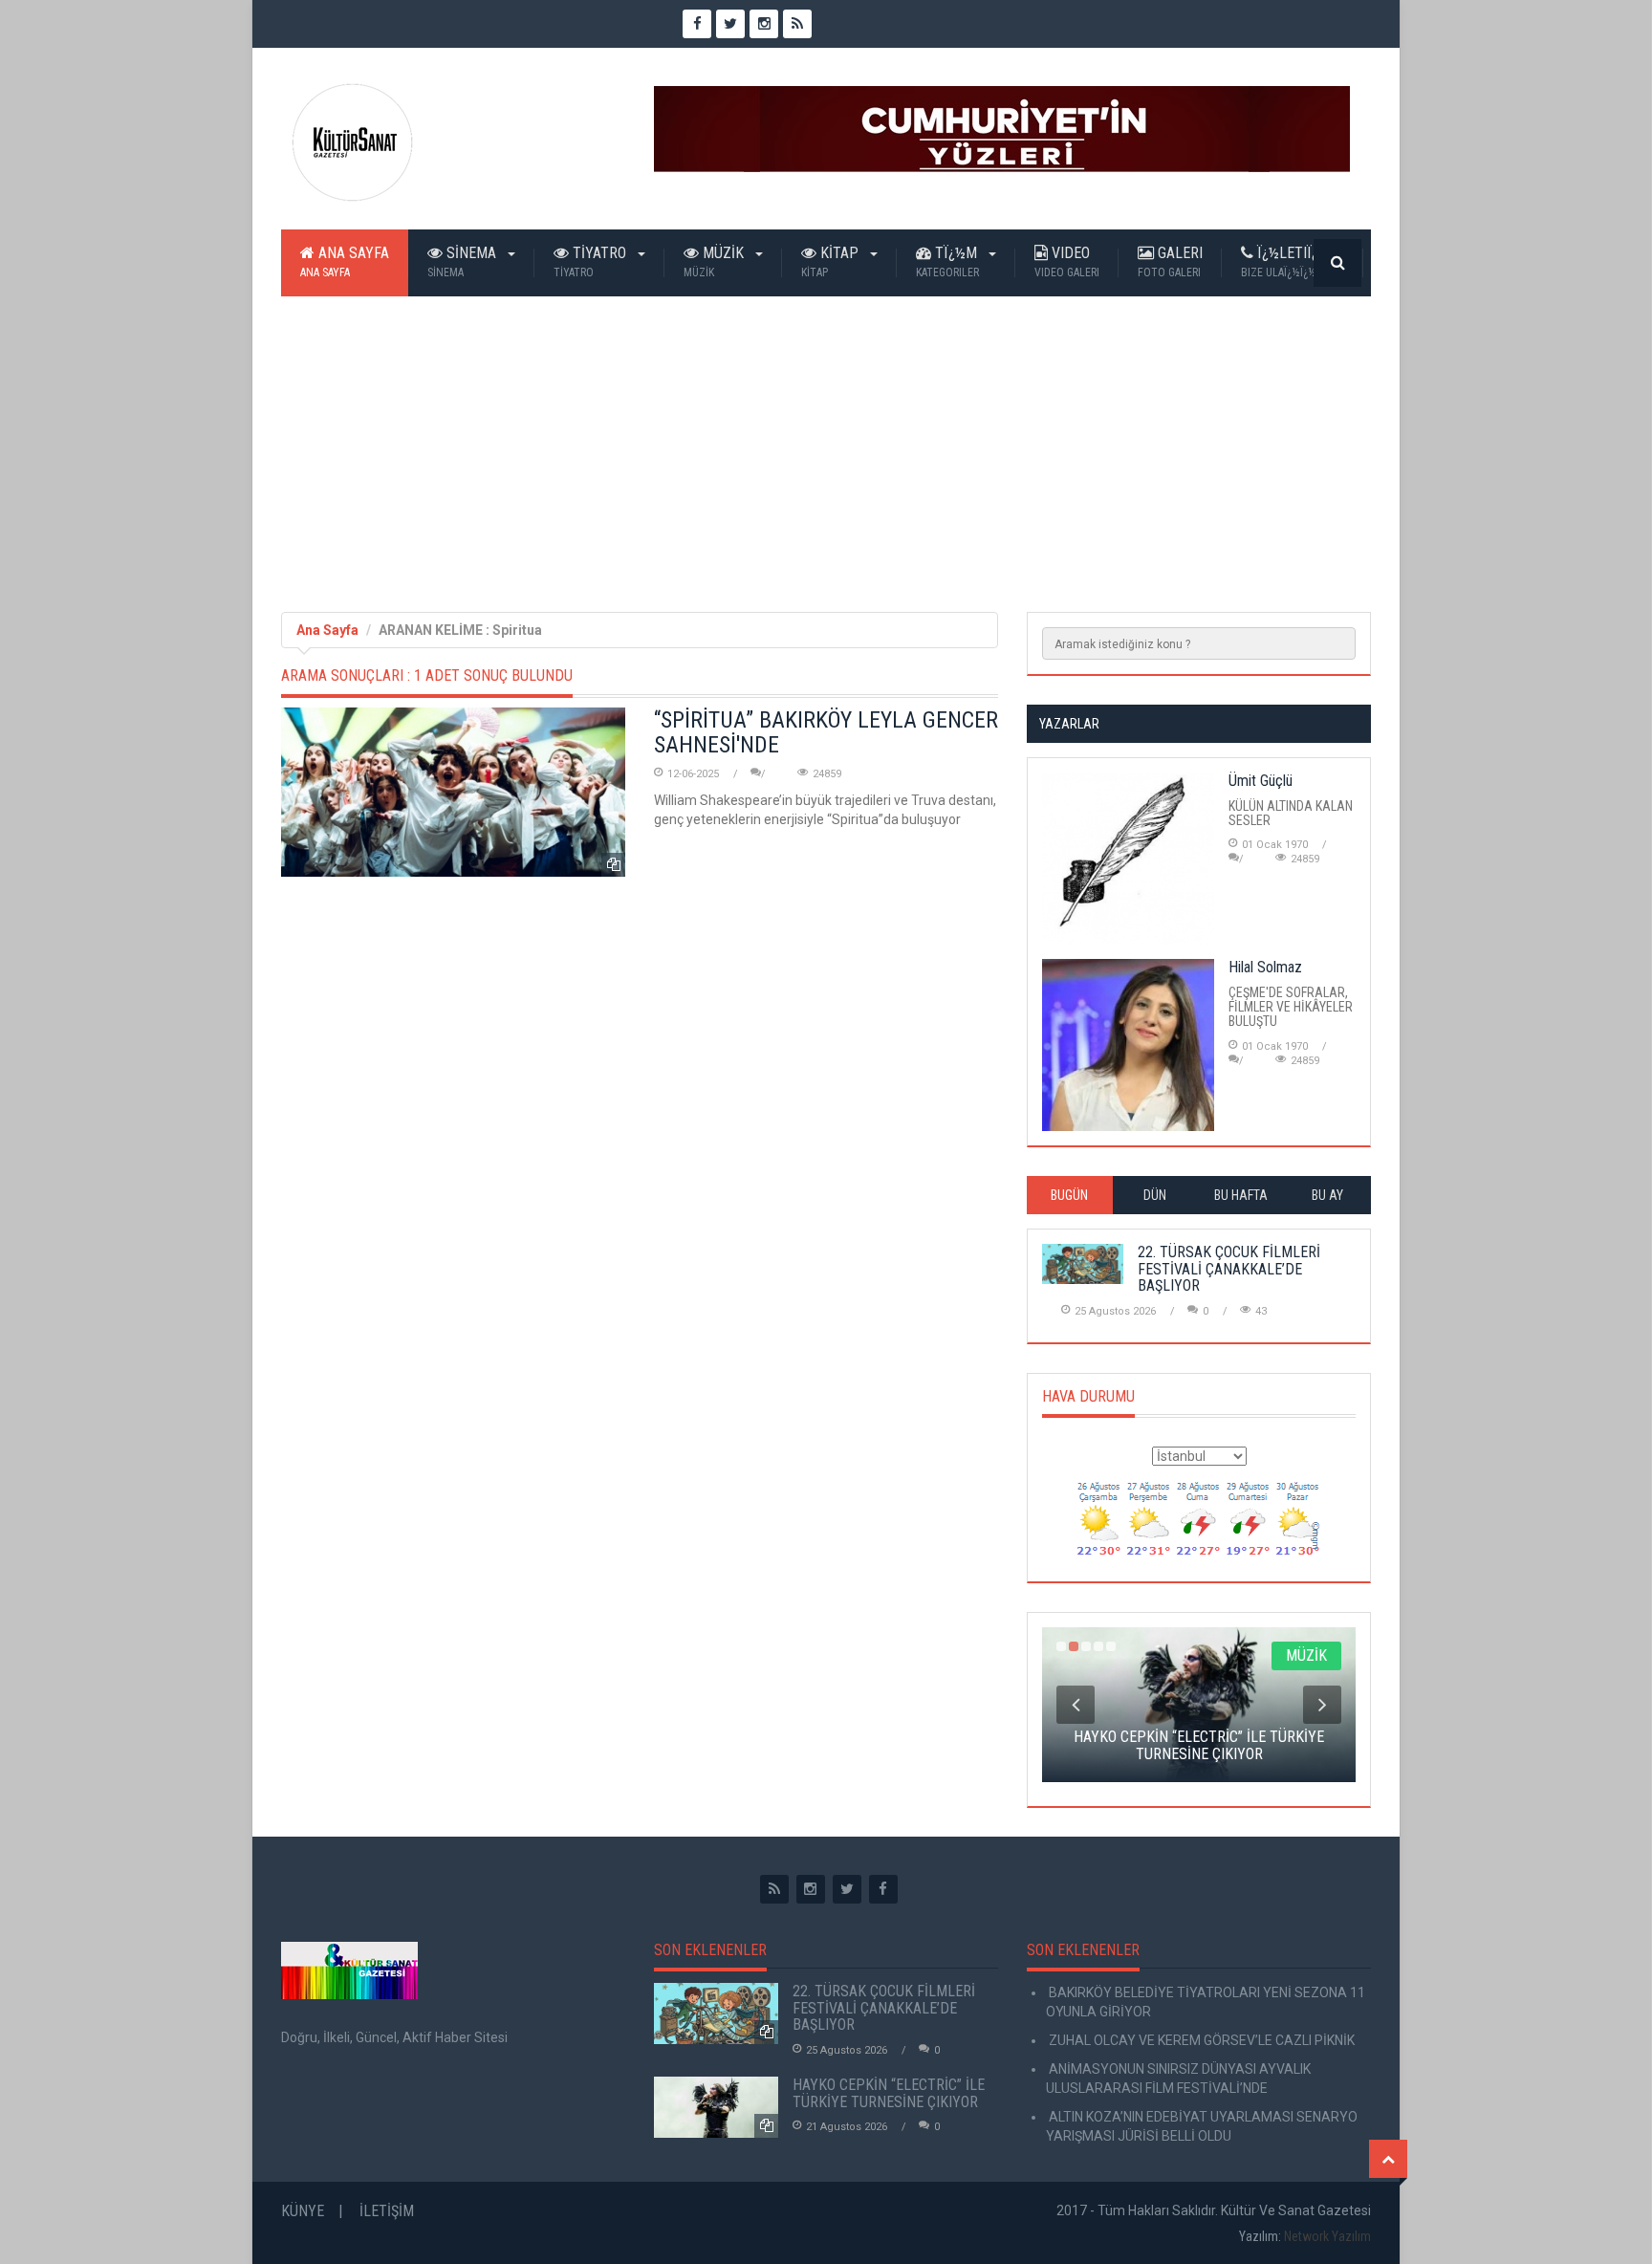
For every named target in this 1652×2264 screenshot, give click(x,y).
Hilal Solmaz (1265, 967)
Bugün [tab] (1069, 1195)
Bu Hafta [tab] (1241, 1195)
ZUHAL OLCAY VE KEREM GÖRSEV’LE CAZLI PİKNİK (1200, 2040)
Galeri (1170, 261)
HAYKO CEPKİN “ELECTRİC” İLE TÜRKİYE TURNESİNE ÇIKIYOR (889, 2093)
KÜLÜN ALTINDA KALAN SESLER (1291, 813)
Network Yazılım (1327, 2236)
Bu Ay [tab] (1327, 1195)
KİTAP (832, 261)
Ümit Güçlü (1261, 781)
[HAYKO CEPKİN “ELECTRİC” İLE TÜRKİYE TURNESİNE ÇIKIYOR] (716, 2107)
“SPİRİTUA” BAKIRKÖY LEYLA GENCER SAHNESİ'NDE (826, 732)
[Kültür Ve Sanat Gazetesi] (353, 142)
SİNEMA (464, 261)
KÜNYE (303, 2211)
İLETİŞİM (387, 2211)
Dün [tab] (1155, 1195)
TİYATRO (592, 261)
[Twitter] (847, 1889)
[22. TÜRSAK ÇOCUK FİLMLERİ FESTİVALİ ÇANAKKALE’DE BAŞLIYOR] (716, 2014)
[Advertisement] (826, 440)
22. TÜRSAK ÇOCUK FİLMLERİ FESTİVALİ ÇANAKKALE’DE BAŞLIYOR (1229, 1269)
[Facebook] (883, 1889)
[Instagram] (811, 1889)
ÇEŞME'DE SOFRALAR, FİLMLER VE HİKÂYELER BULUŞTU (1291, 1007)
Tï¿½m (948, 261)
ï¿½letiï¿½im (1293, 261)
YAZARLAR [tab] (1069, 724)
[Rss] (774, 1889)
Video (1067, 261)
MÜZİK (716, 261)
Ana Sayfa (345, 261)
